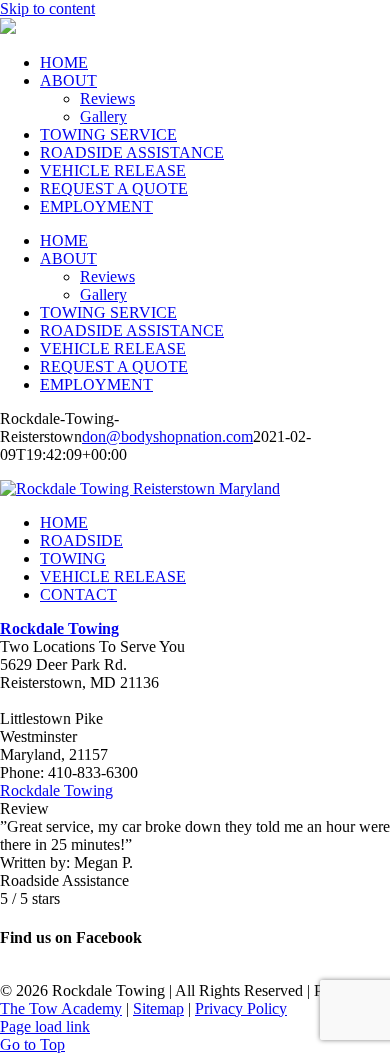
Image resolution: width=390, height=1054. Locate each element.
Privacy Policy (241, 1008)
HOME (64, 522)
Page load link (45, 1026)
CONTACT (78, 594)
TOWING (73, 558)
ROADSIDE (81, 540)
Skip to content (47, 8)
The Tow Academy (61, 1008)
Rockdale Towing (56, 790)
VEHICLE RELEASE (113, 576)
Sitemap (158, 1008)
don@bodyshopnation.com (167, 436)
